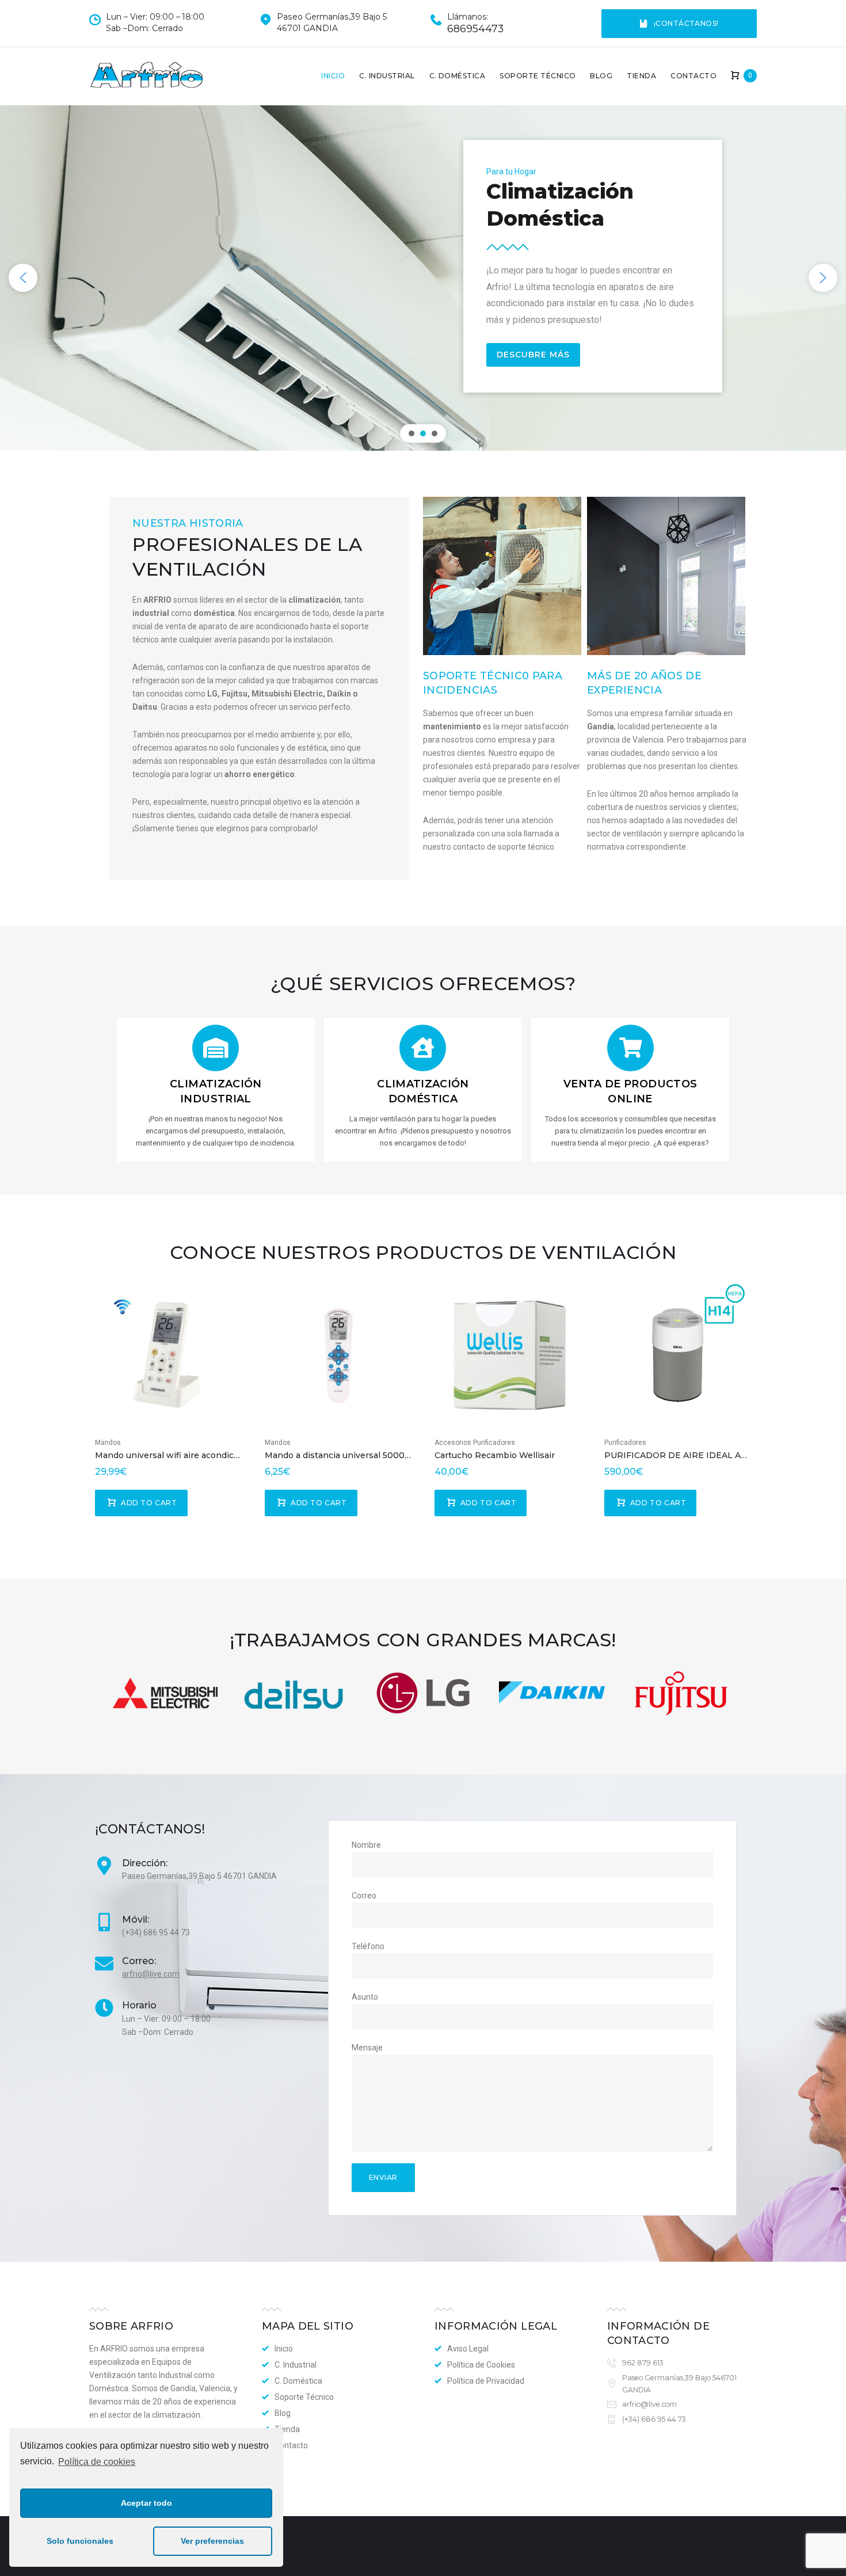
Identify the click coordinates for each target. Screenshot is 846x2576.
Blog (601, 76)
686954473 (475, 29)
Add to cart (149, 1503)
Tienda (641, 76)
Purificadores (625, 1443)
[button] (23, 278)
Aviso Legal (468, 2349)
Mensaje (367, 2048)
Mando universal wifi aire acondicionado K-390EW (200, 1455)
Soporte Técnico (538, 76)
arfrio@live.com (151, 1974)
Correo (364, 1896)
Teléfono (368, 1946)
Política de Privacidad (486, 2381)
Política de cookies (97, 2462)
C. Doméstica (458, 76)
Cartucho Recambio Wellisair (495, 1455)
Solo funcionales (80, 2541)
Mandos (108, 1443)
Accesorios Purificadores (475, 1443)
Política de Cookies (481, 2365)
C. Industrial (387, 76)
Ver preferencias (212, 2541)
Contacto (693, 76)
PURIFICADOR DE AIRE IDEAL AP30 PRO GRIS (704, 1455)
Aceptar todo (146, 2503)
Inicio (333, 76)
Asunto (365, 1997)
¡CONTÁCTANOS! (686, 23)
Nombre (366, 1845)
